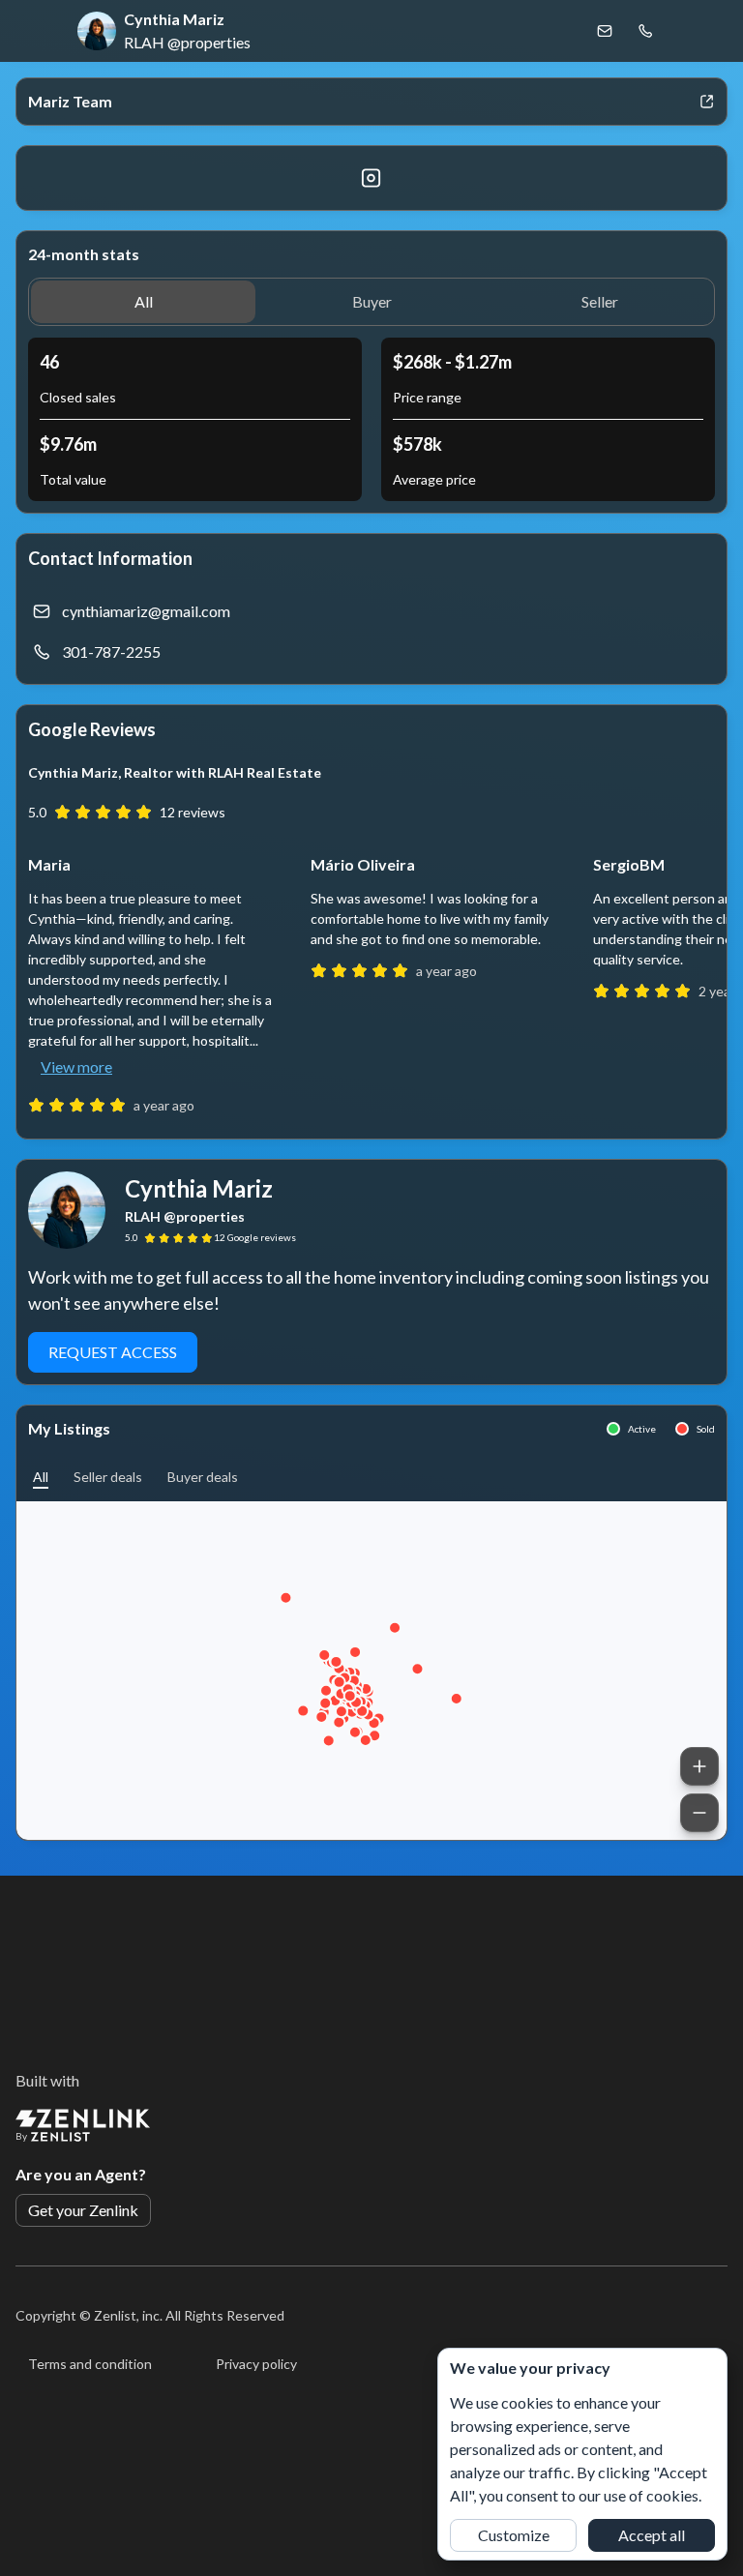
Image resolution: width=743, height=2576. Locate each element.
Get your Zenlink (83, 2210)
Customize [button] (514, 2535)
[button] (143, 302)
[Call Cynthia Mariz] (645, 31)
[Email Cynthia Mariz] (605, 31)
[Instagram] (371, 178)
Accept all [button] (652, 2535)
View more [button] (76, 1066)
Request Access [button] (113, 1352)
